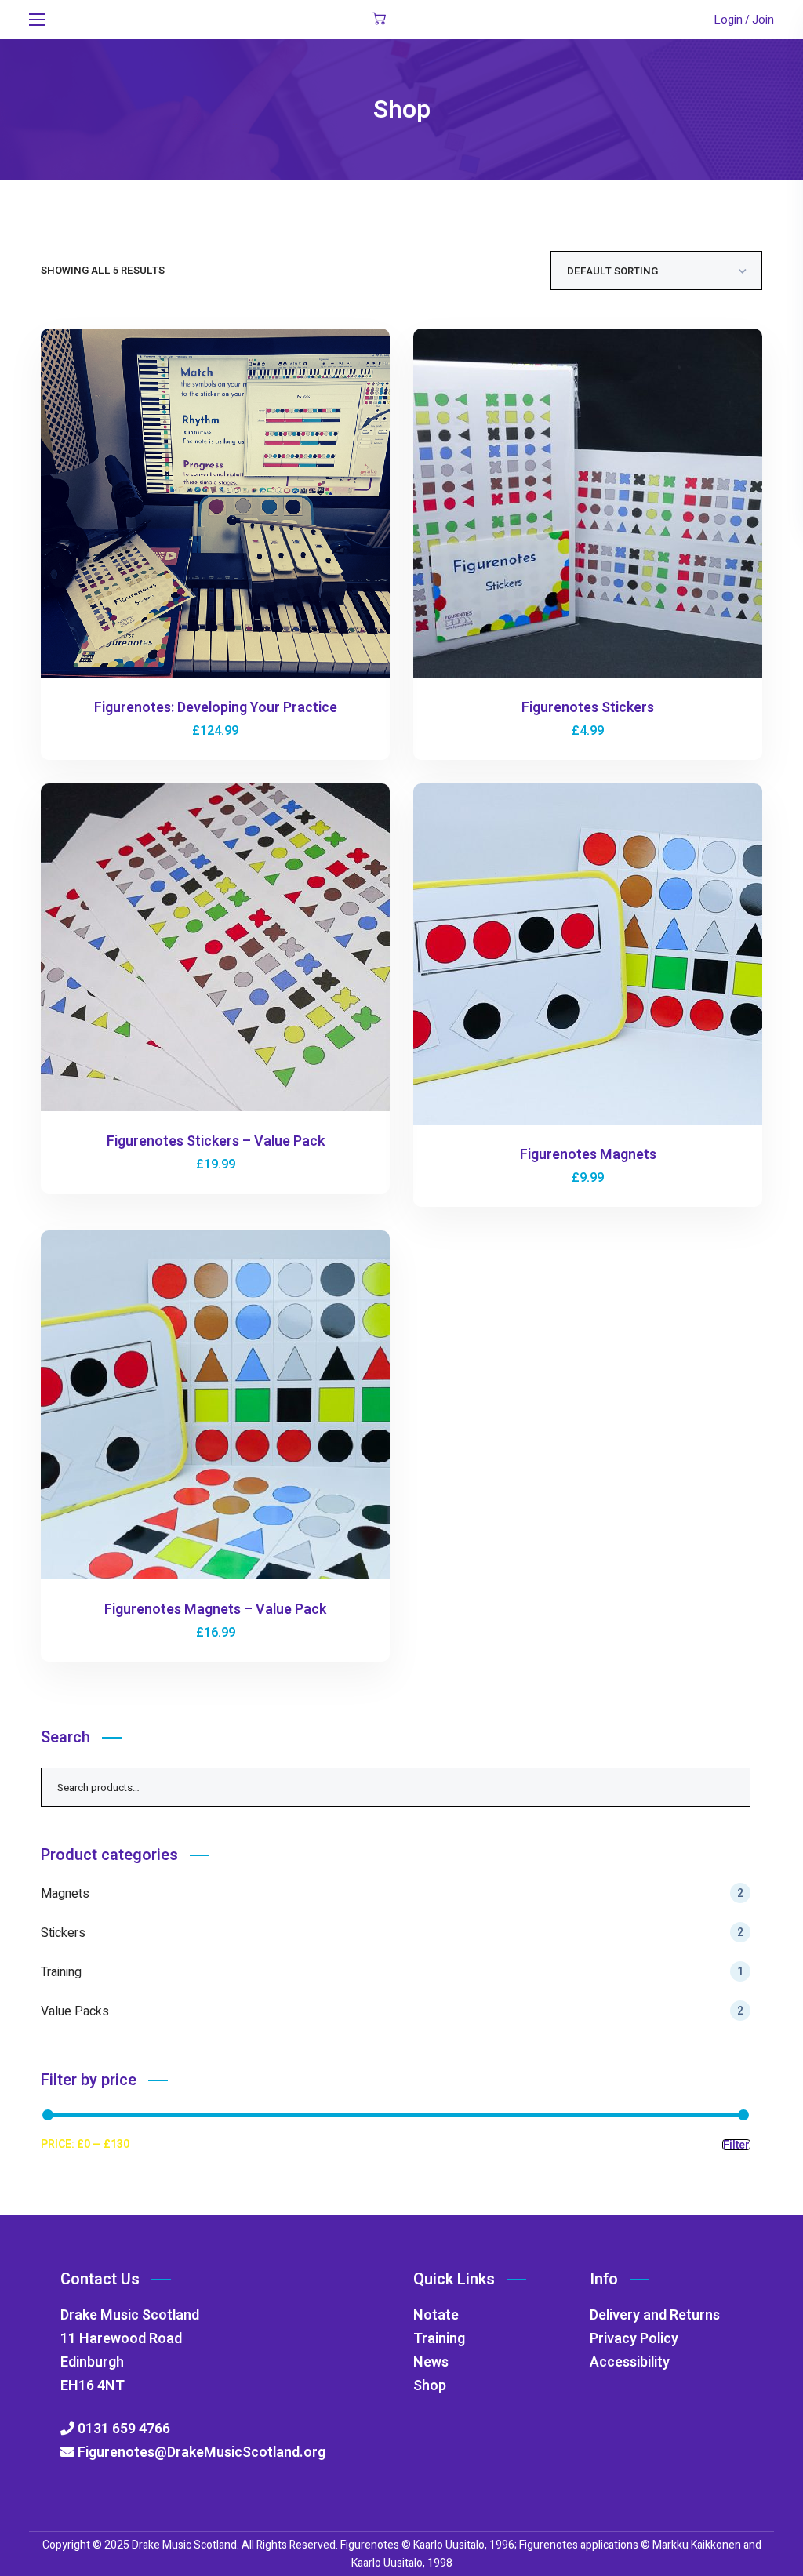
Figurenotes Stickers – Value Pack (216, 1141)
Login (728, 20)
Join (763, 20)
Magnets (392, 1894)
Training (392, 1972)
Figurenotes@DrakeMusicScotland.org (200, 2452)
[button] (379, 20)
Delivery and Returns (655, 2315)
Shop (430, 2386)
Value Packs (392, 2011)
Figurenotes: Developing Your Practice (216, 708)
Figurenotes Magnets (588, 1155)
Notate (436, 2315)
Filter (736, 2145)
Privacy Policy (634, 2339)
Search (731, 1787)
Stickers (392, 1933)
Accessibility (630, 2362)
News (431, 2362)
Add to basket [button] (222, 506)
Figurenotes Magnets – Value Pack (215, 1610)
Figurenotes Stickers (588, 708)
